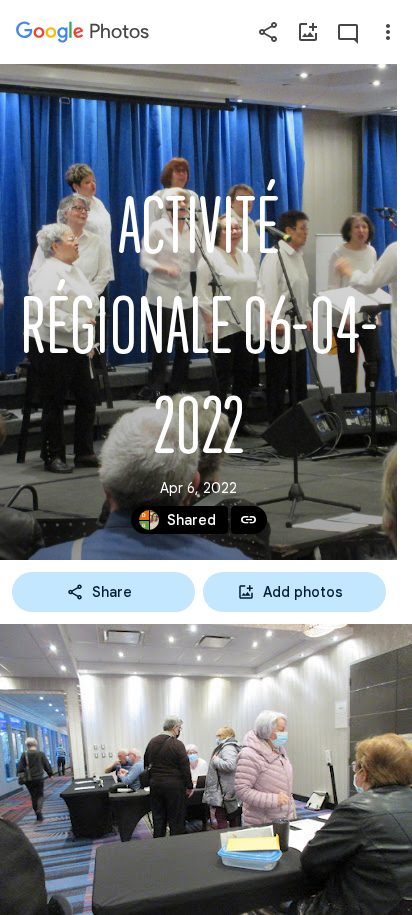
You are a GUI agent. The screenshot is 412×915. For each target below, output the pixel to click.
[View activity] (348, 32)
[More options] (388, 32)
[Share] (268, 32)
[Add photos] (308, 32)
